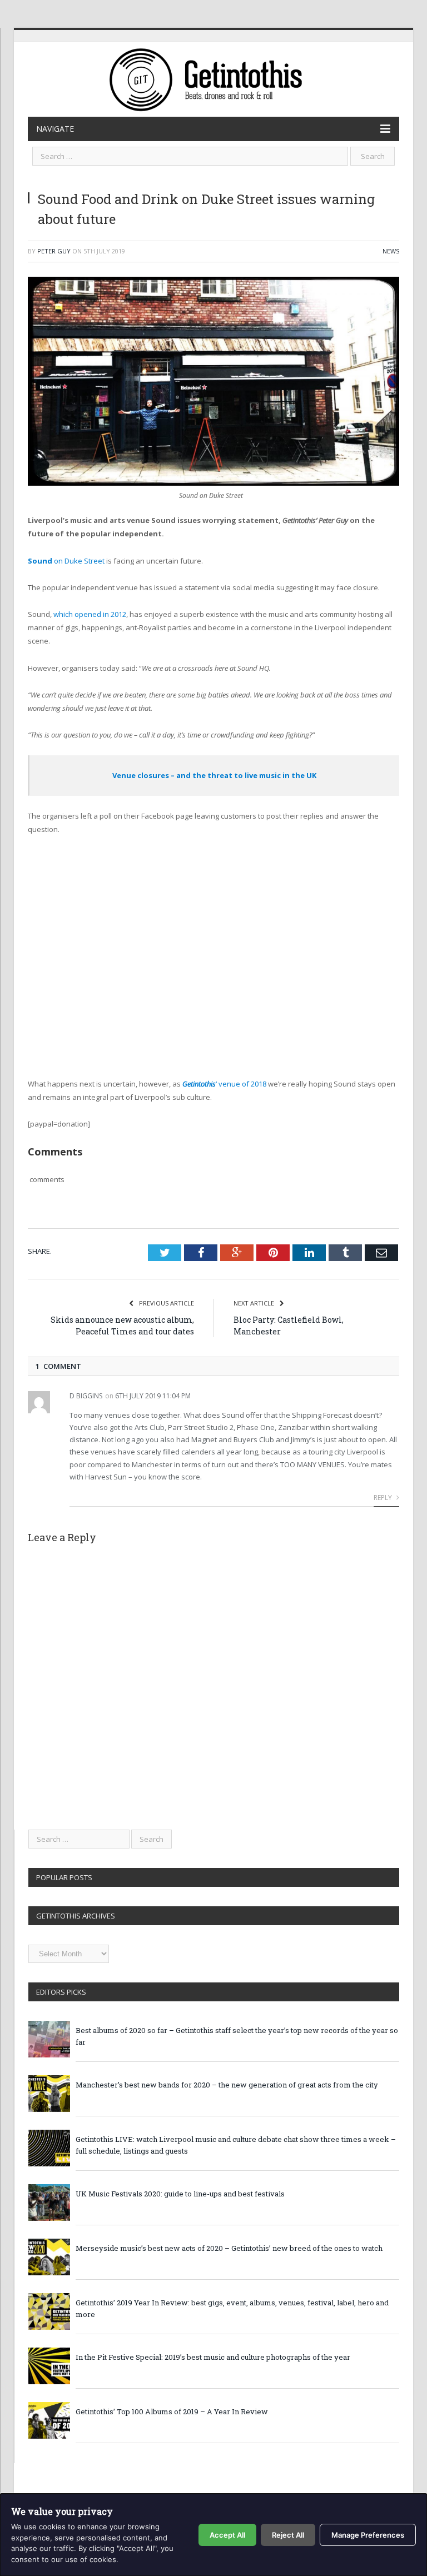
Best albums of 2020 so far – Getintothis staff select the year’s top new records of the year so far (237, 2036)
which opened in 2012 (90, 614)
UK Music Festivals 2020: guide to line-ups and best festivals (180, 2194)
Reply (384, 1498)
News (391, 251)
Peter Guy (54, 251)
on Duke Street (66, 561)
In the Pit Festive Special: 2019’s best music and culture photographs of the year (213, 2357)
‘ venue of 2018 (224, 1084)
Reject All (288, 2535)
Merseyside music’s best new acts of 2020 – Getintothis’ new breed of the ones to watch (229, 2248)
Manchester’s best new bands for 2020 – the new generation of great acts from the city (227, 2085)
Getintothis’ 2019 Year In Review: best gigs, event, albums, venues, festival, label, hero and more (232, 2308)
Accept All (227, 2535)
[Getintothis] (213, 78)
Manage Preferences (368, 2535)
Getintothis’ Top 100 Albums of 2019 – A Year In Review (172, 2411)
